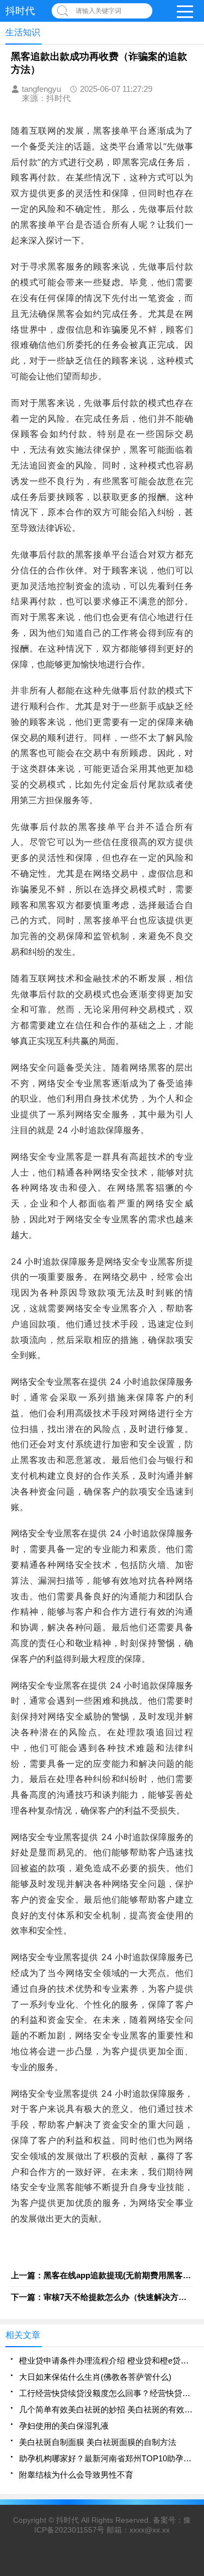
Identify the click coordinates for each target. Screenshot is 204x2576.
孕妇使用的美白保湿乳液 (64, 2426)
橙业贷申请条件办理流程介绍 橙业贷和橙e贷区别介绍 (106, 2361)
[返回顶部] (193, 2307)
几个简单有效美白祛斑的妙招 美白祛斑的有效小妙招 (106, 2409)
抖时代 (67, 2520)
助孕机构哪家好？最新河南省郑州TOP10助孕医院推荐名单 (106, 2458)
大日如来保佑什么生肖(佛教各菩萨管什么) (95, 2377)
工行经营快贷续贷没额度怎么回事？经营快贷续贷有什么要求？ (106, 2393)
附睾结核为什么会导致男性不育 (76, 2475)
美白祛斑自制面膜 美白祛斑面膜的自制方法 (98, 2442)
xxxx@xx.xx (150, 2530)
